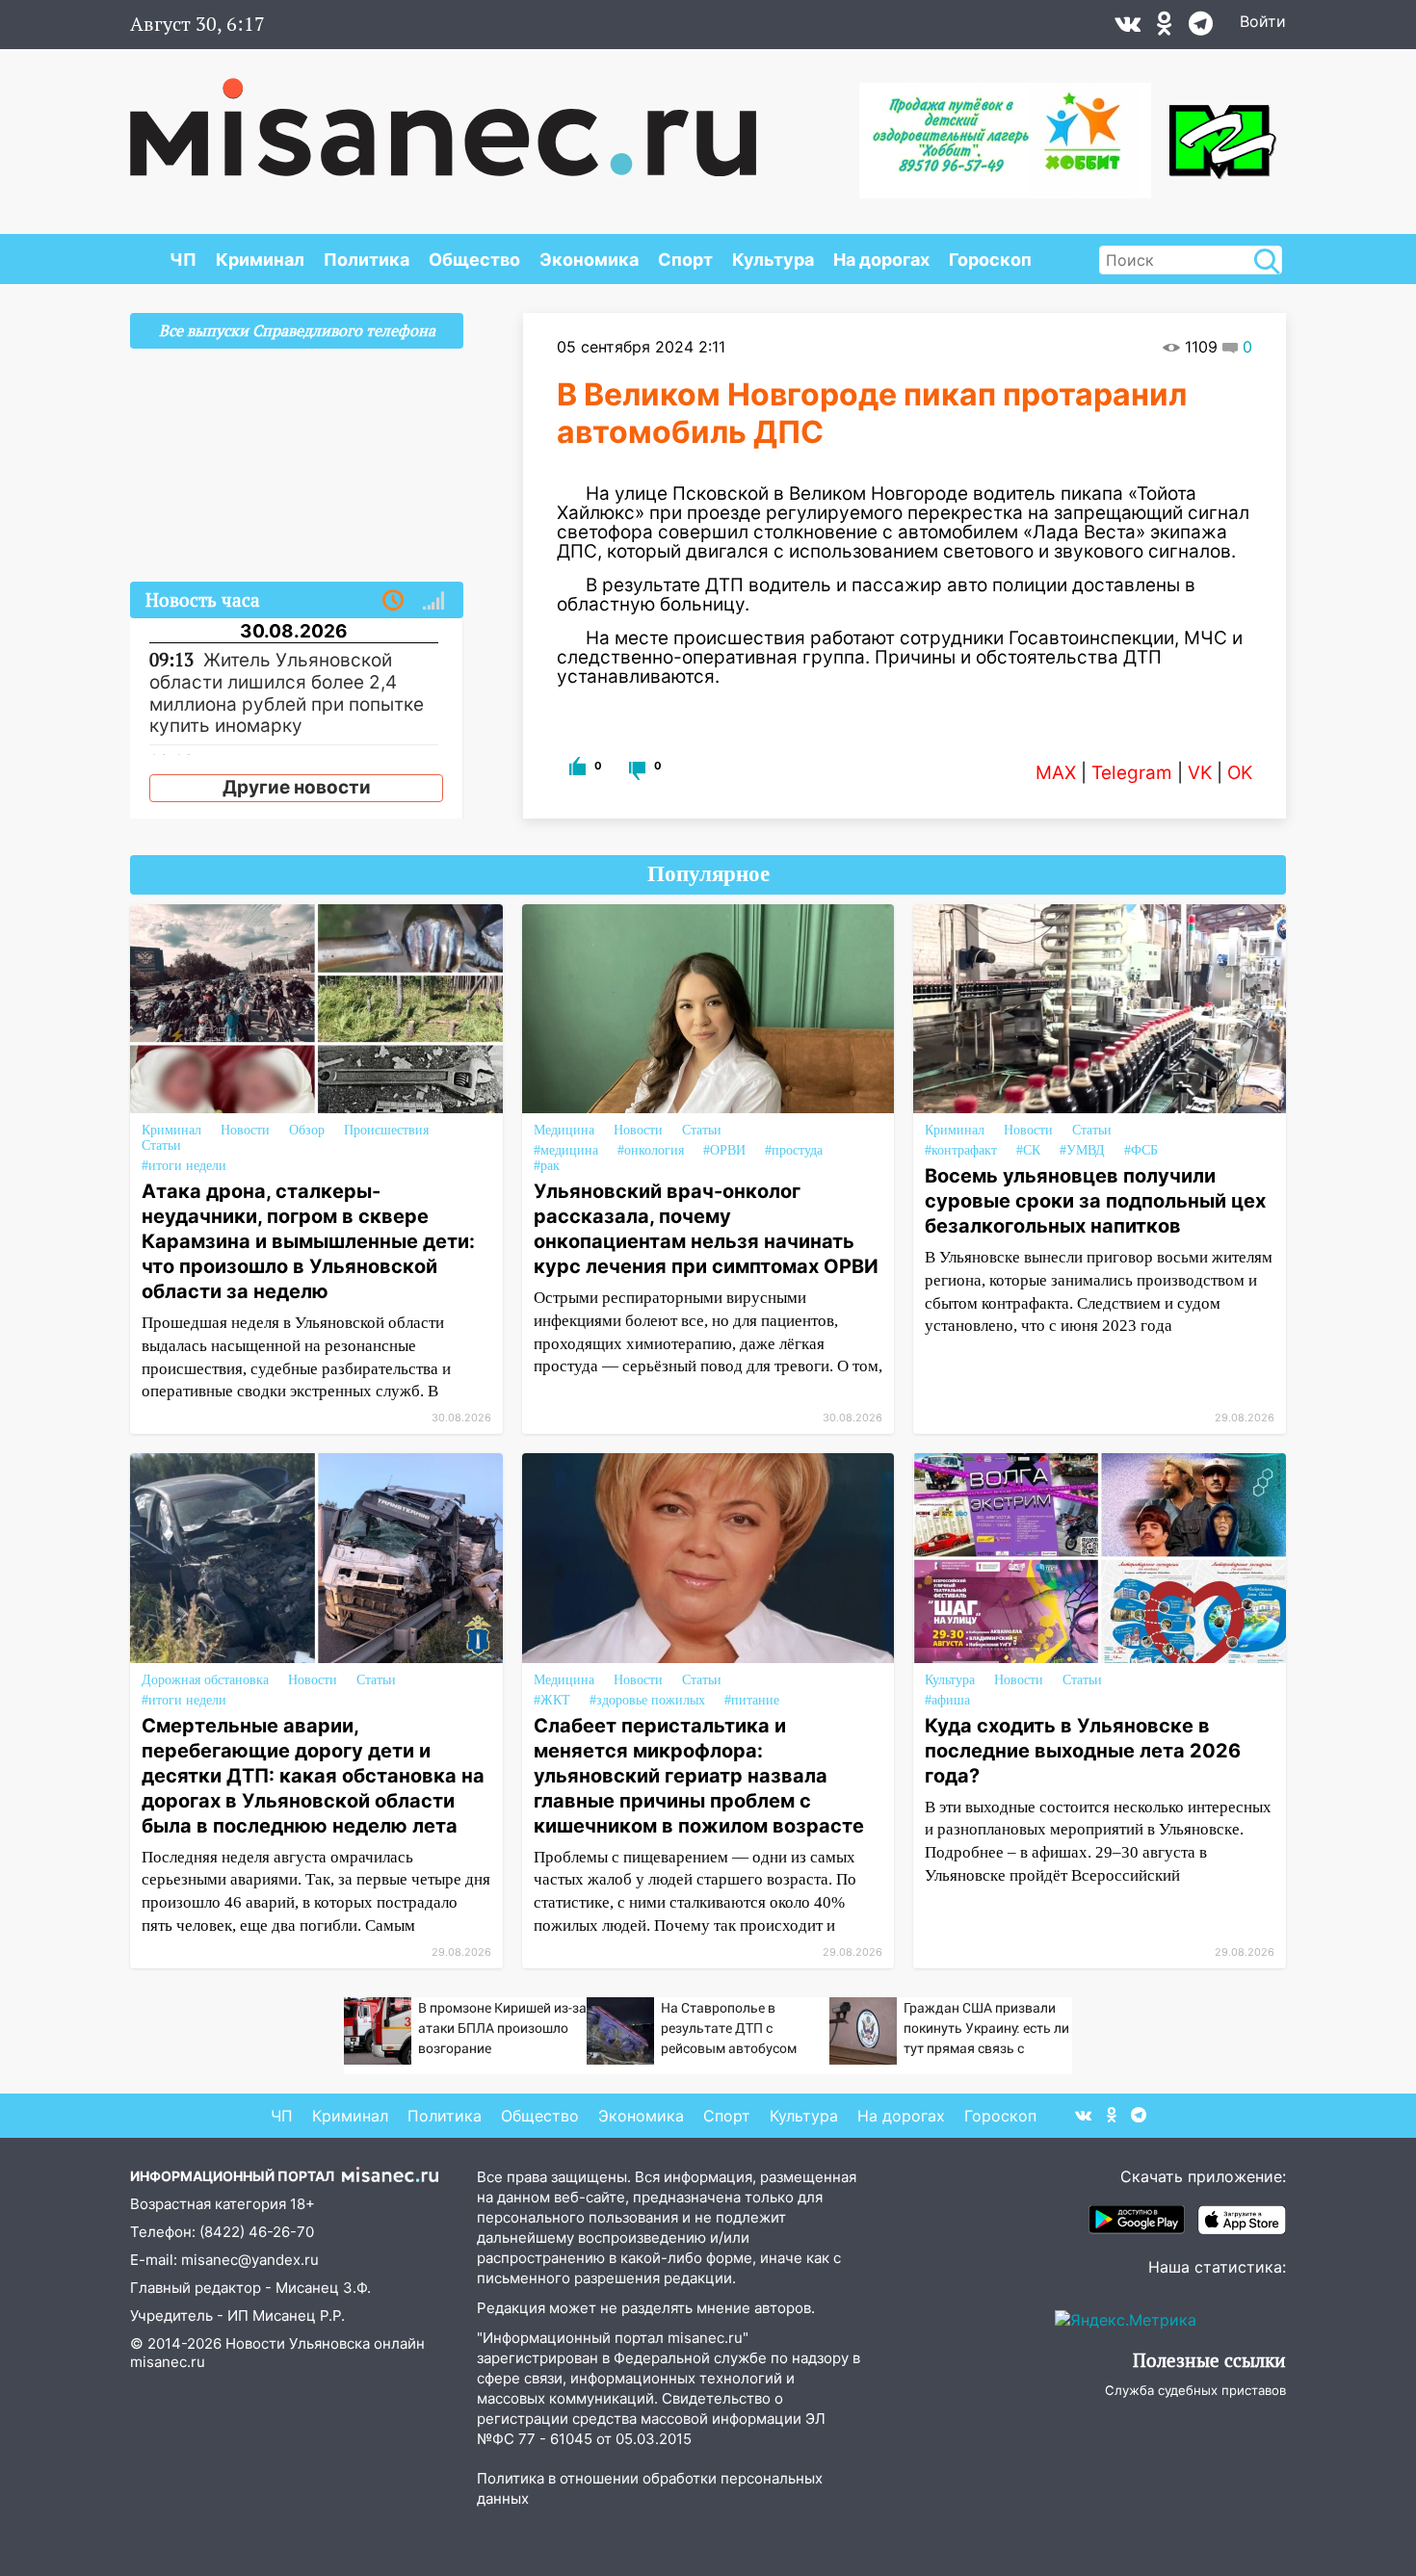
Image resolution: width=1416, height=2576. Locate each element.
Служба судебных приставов (1195, 2390)
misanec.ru (168, 2362)
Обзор (307, 1130)
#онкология (651, 1150)
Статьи (161, 1145)
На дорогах (881, 260)
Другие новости (297, 787)
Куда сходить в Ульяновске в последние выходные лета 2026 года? (1083, 1751)
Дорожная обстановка (205, 1680)
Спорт (685, 260)
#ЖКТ (552, 1700)
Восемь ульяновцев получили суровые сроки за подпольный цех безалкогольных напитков (1095, 1201)
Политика (367, 260)
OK (1240, 773)
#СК (1028, 1150)
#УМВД (1082, 1150)
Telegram (1132, 773)
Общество (474, 260)
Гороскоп (990, 260)
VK (1200, 773)
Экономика (589, 260)
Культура (773, 260)
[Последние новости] (393, 601)
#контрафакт (961, 1150)
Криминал (260, 260)
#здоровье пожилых (647, 1700)
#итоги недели (184, 1166)
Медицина (564, 1130)
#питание (752, 1700)
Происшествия (386, 1130)
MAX (1056, 773)
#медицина (566, 1150)
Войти (1263, 21)
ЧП (183, 260)
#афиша (947, 1700)
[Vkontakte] (1128, 28)
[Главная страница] (443, 117)
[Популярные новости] (433, 601)
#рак (547, 1166)
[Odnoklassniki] (1165, 28)
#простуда (794, 1150)
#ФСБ (1141, 1150)
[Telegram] (1201, 28)
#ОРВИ (724, 1150)
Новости (245, 1130)
